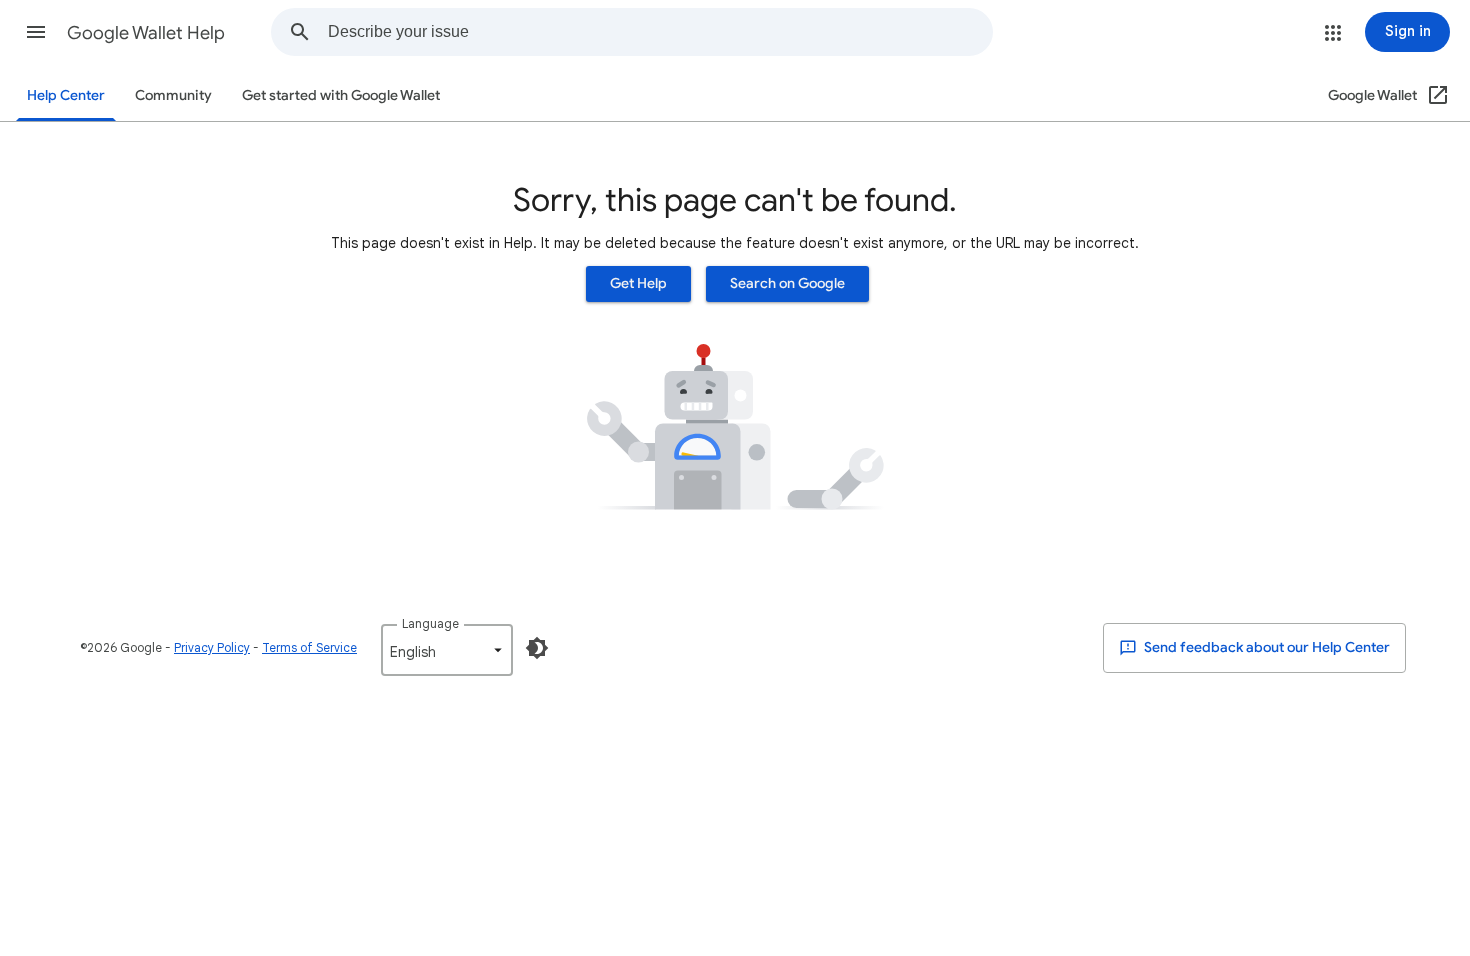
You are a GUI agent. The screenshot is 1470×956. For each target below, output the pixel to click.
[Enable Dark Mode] (537, 648)
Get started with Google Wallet (341, 95)
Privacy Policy (212, 647)
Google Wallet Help (146, 33)
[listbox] (447, 650)
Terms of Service (309, 647)
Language (430, 623)
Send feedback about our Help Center (1265, 647)
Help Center (66, 95)
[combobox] (660, 32)
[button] (36, 32)
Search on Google (787, 283)
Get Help (638, 283)
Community (173, 95)
